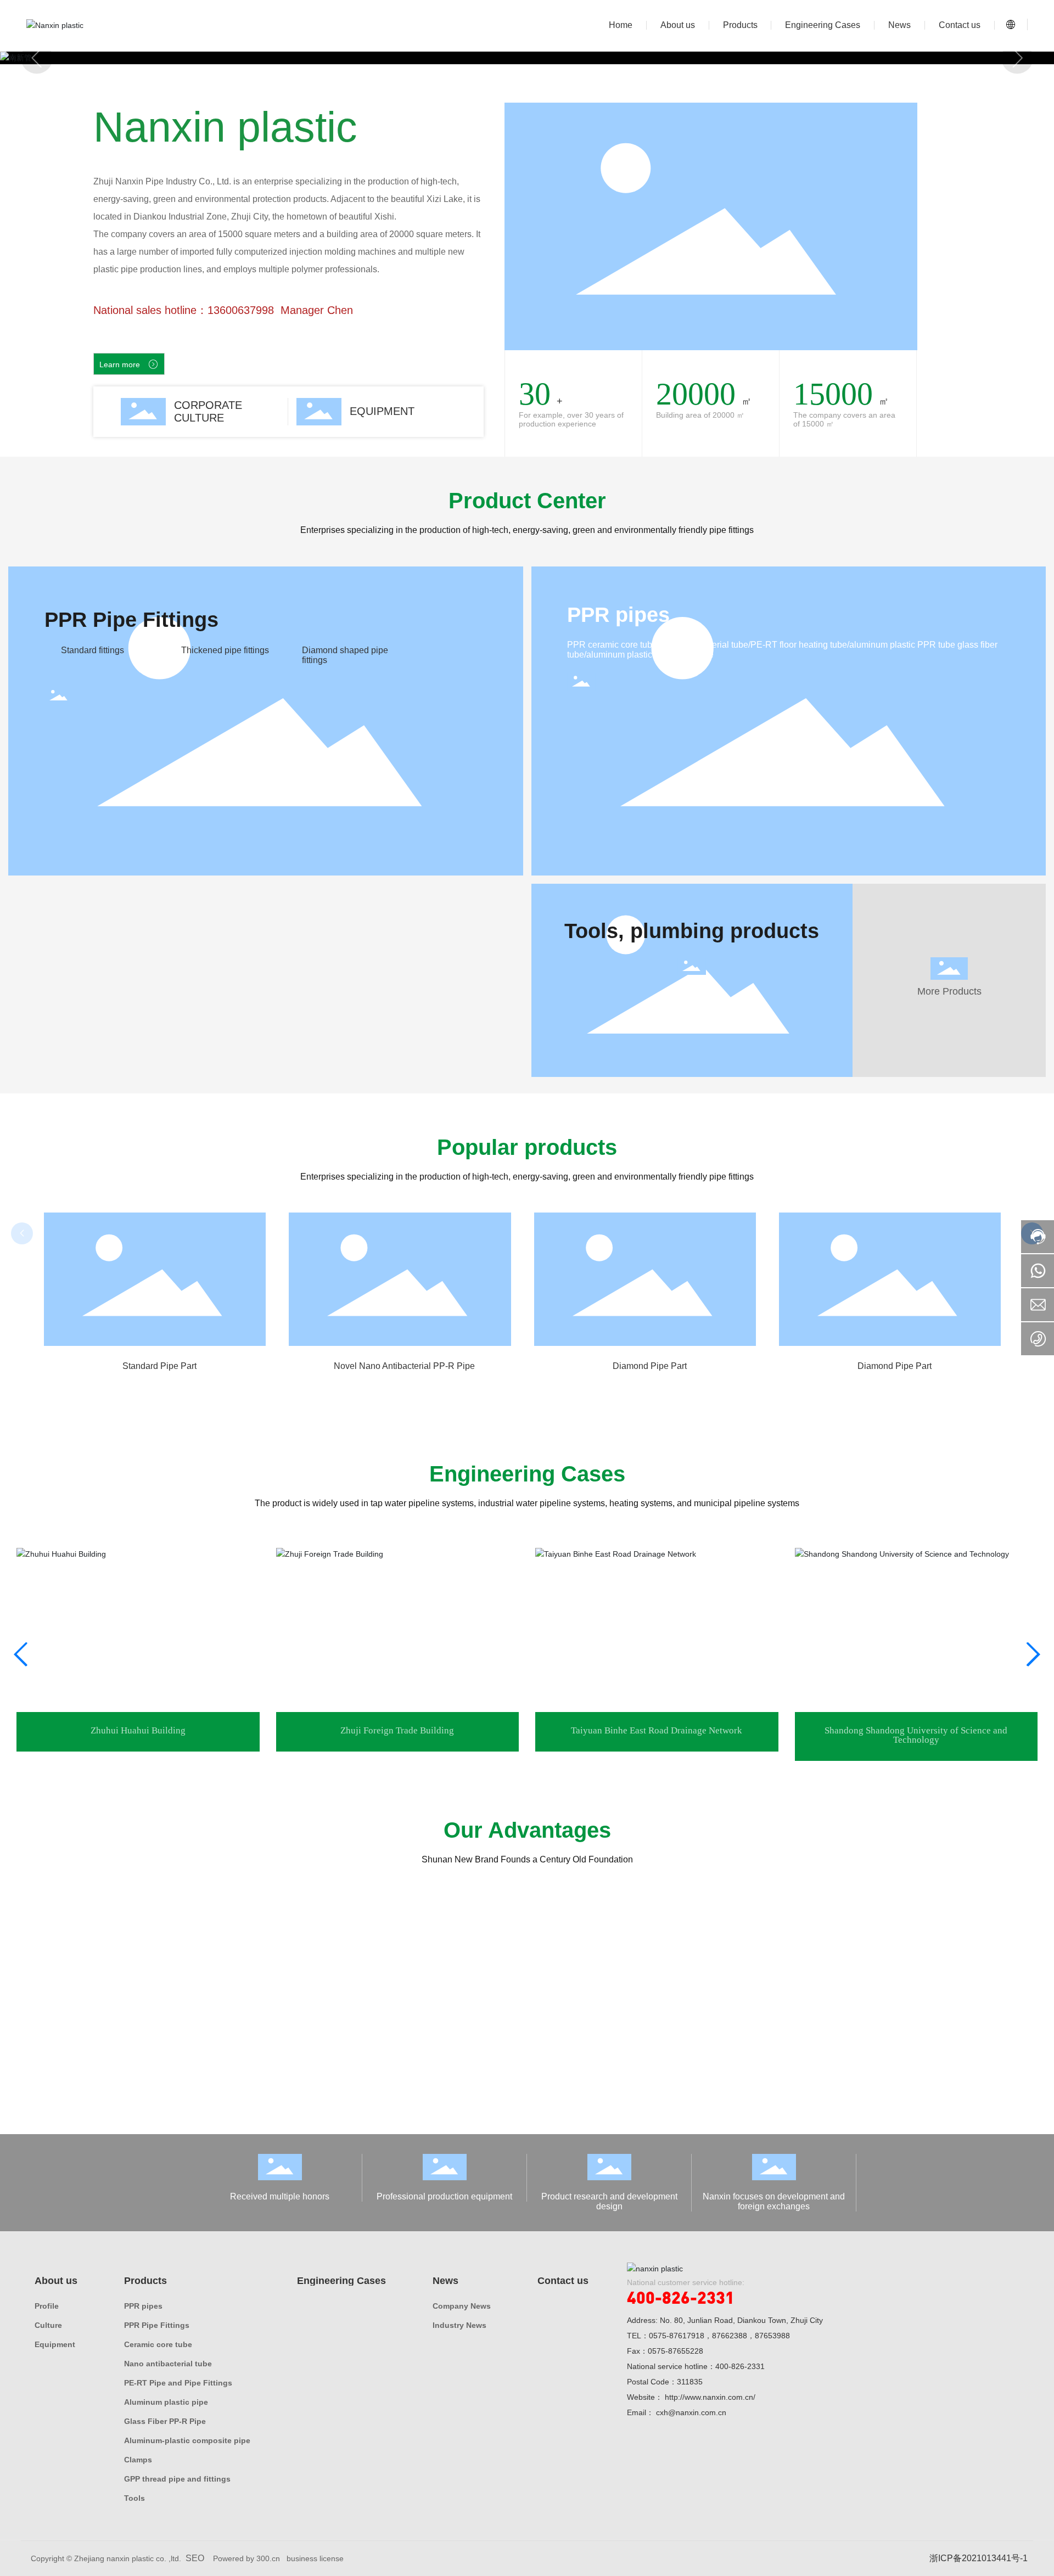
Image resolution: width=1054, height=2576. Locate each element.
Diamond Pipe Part (404, 1366)
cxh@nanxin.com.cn (691, 2412)
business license (315, 2558)
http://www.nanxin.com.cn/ (710, 2397)
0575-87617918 (677, 2336)
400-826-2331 (681, 2297)
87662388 (730, 2336)
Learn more (129, 364)
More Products (949, 991)
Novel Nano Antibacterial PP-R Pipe (159, 1366)
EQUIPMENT (382, 411)
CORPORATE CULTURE (208, 411)
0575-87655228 (675, 2351)
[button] (37, 58)
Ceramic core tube (894, 1366)
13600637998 (241, 310)
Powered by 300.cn (246, 2558)
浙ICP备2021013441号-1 (979, 2558)
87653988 (772, 2336)
